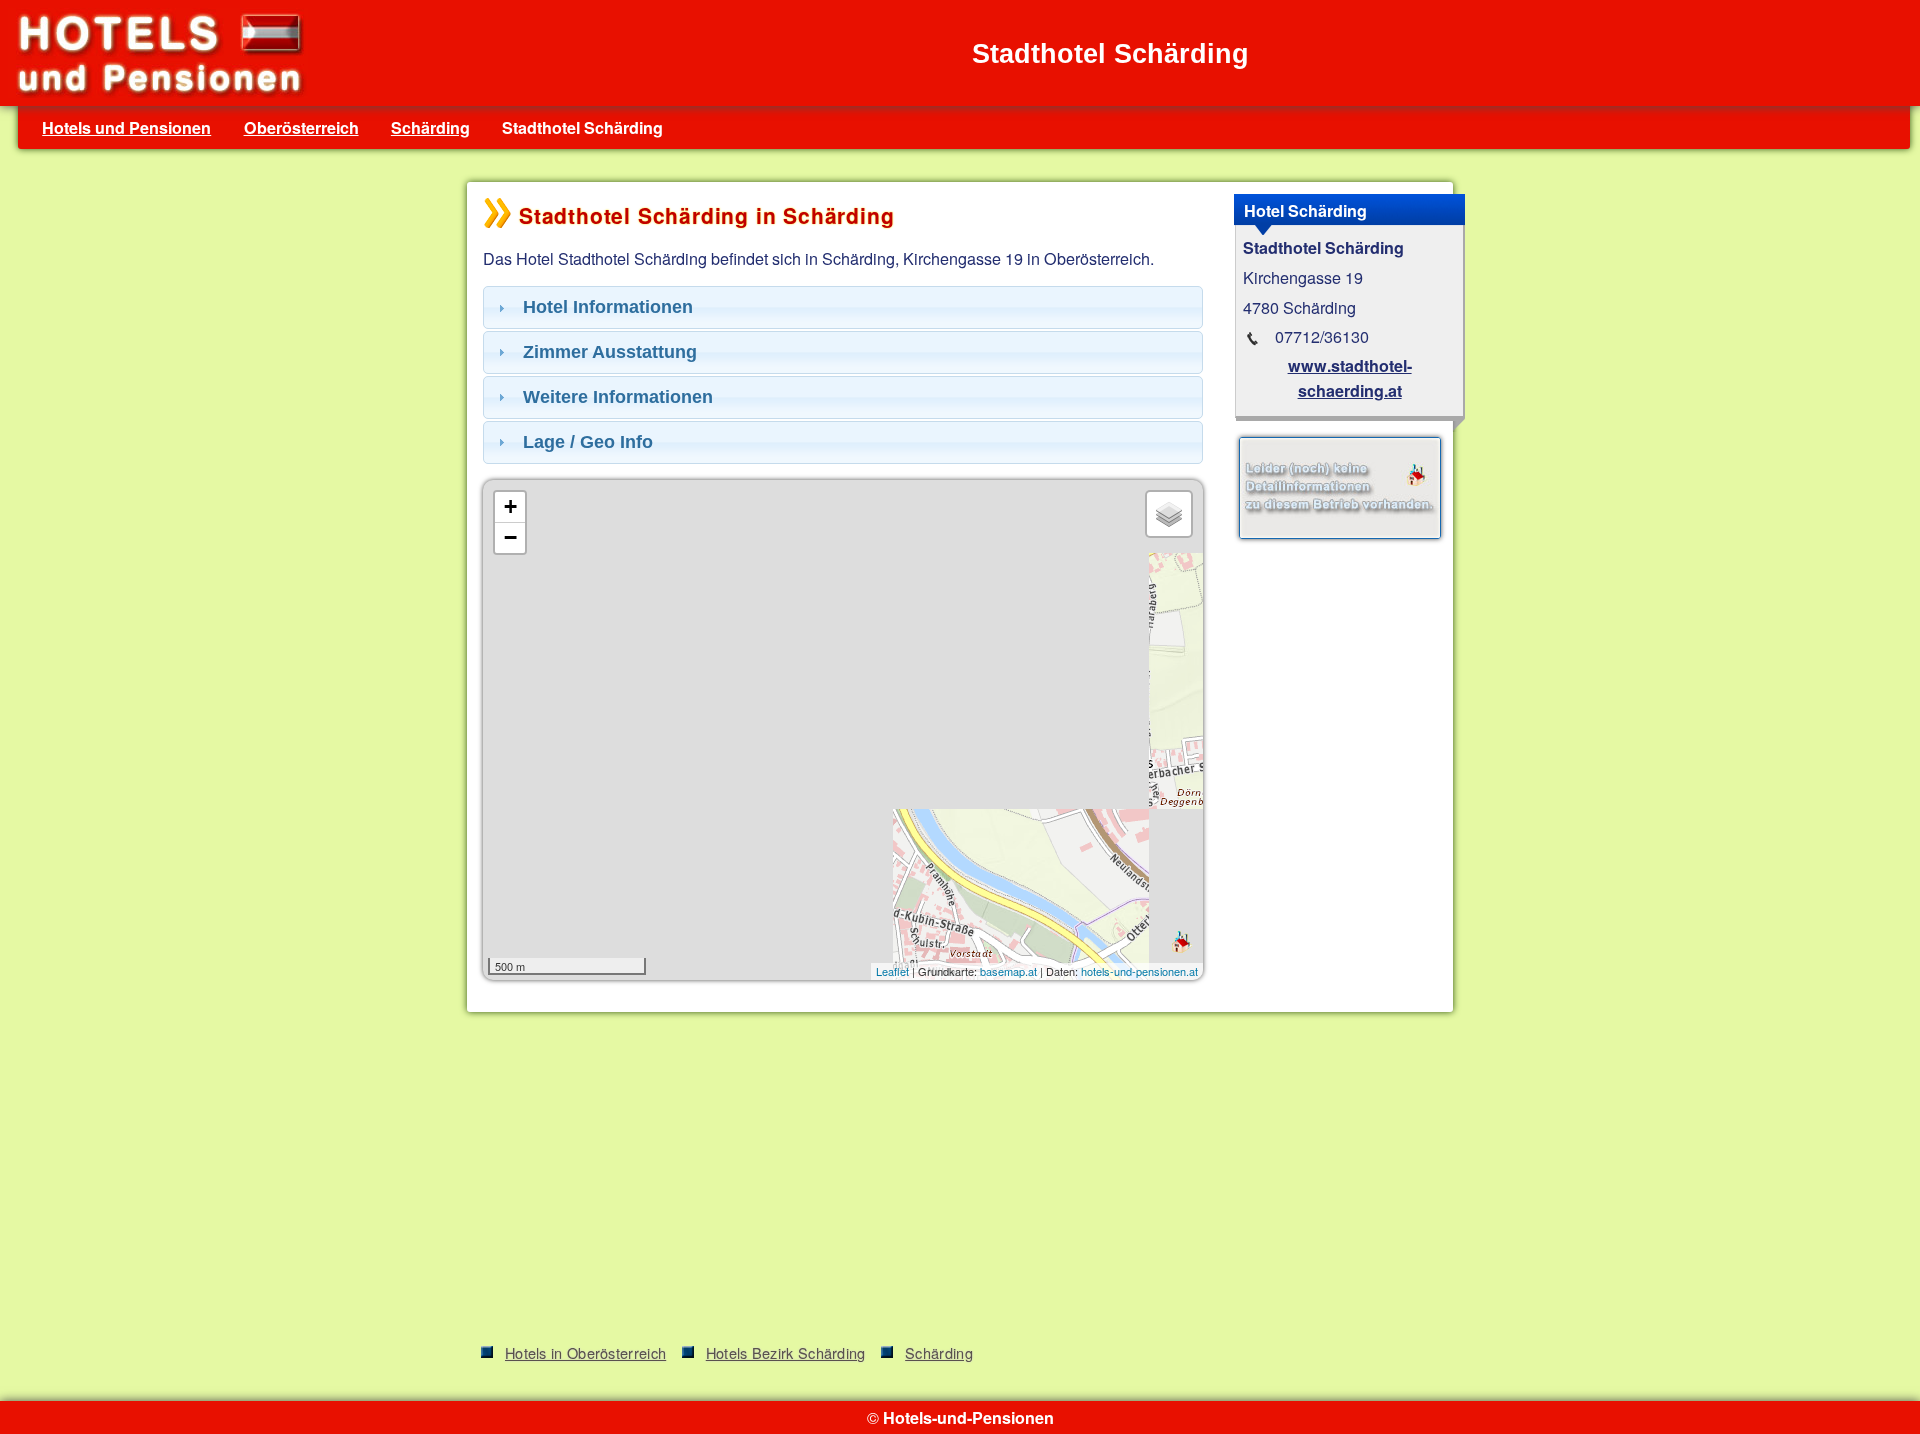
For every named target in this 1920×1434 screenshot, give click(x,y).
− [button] (510, 537)
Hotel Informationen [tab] (608, 307)
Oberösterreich (301, 127)
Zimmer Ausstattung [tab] (610, 352)
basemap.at (1008, 971)
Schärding (430, 127)
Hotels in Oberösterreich (585, 1352)
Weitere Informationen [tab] (618, 397)
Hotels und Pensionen (126, 127)
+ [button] (510, 506)
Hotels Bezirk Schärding (786, 1352)
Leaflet (892, 971)
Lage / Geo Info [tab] (588, 442)
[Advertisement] (960, 1181)
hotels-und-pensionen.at (1139, 971)
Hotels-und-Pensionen (968, 1417)
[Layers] (1169, 514)
